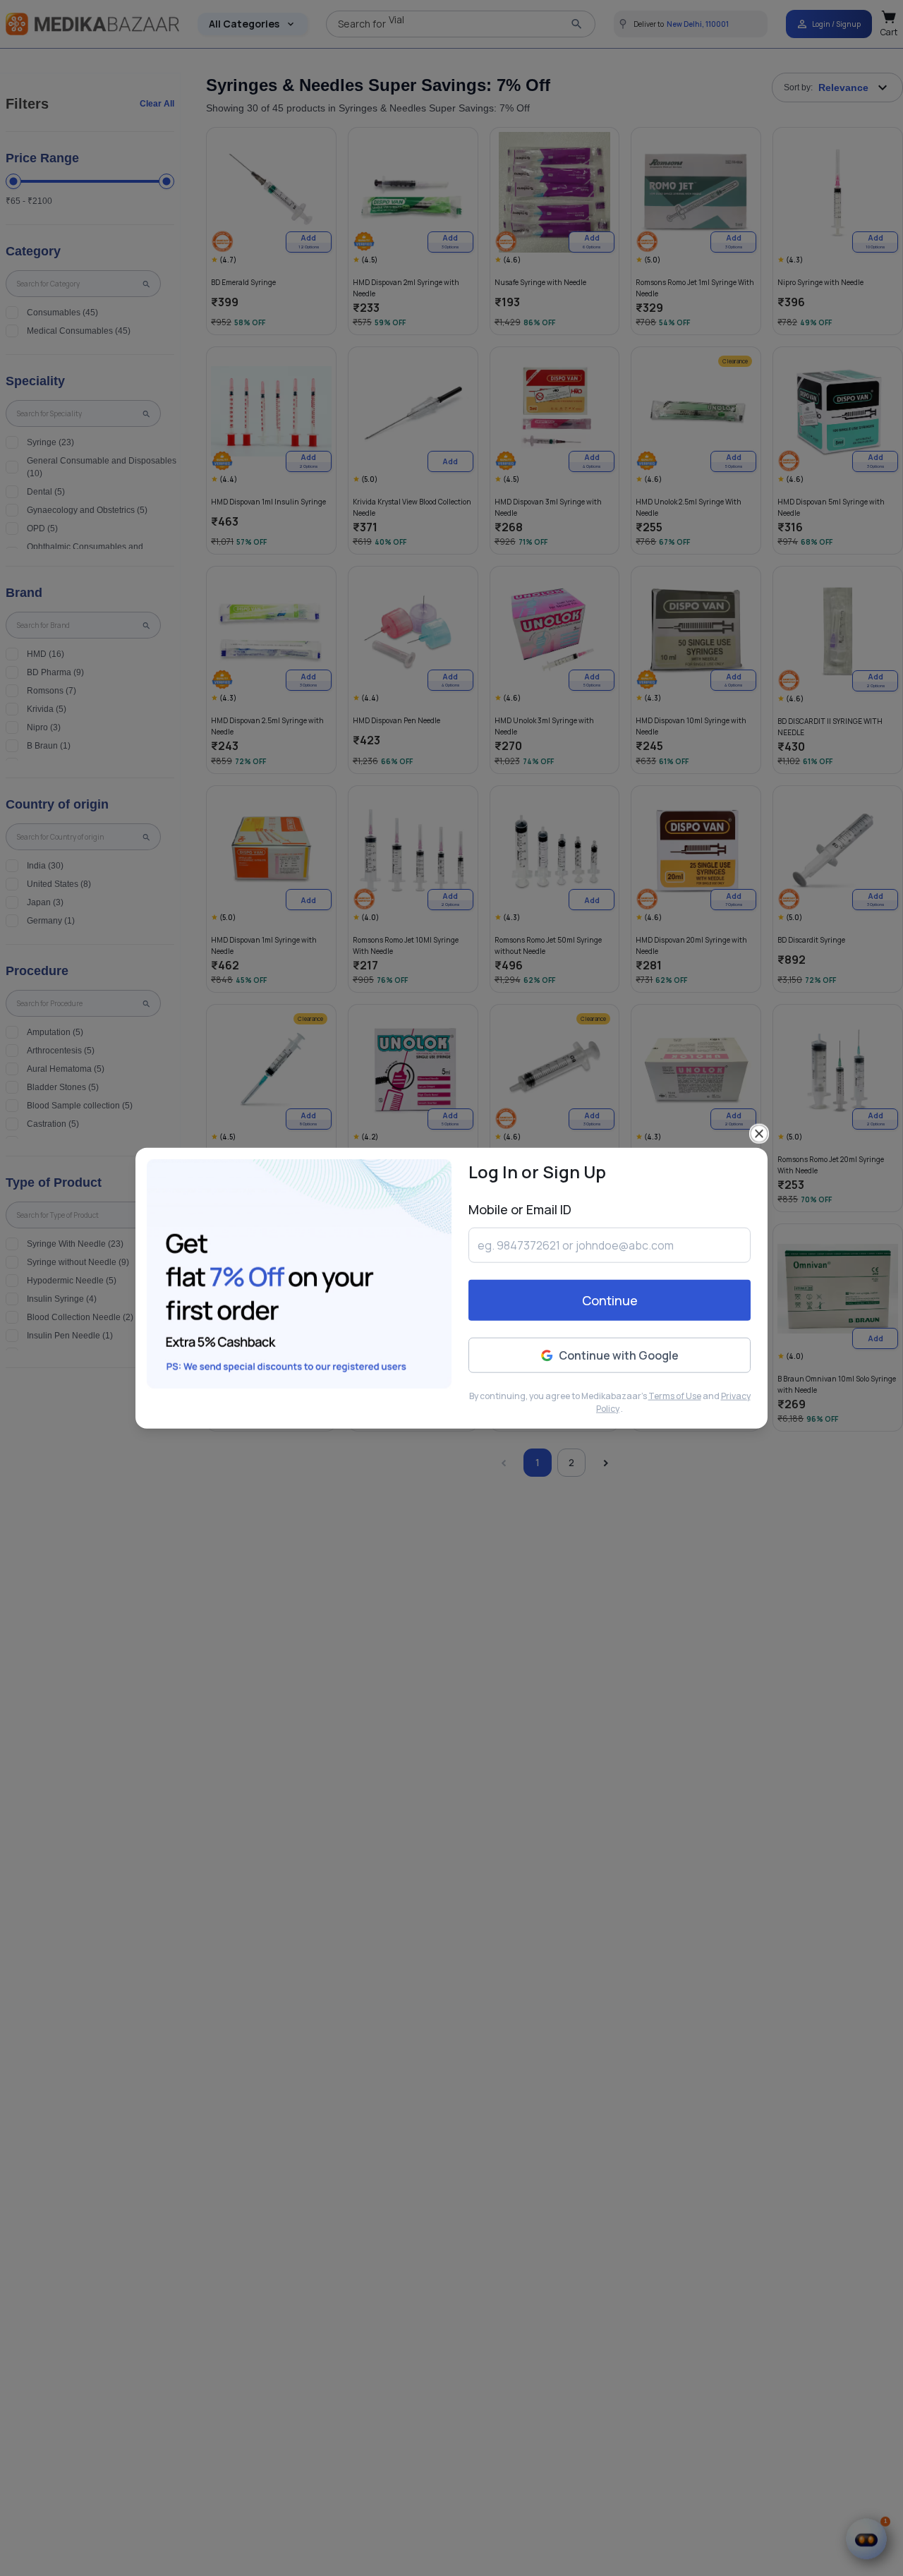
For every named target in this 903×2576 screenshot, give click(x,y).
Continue (610, 1300)
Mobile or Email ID (520, 1209)
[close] (759, 1134)
